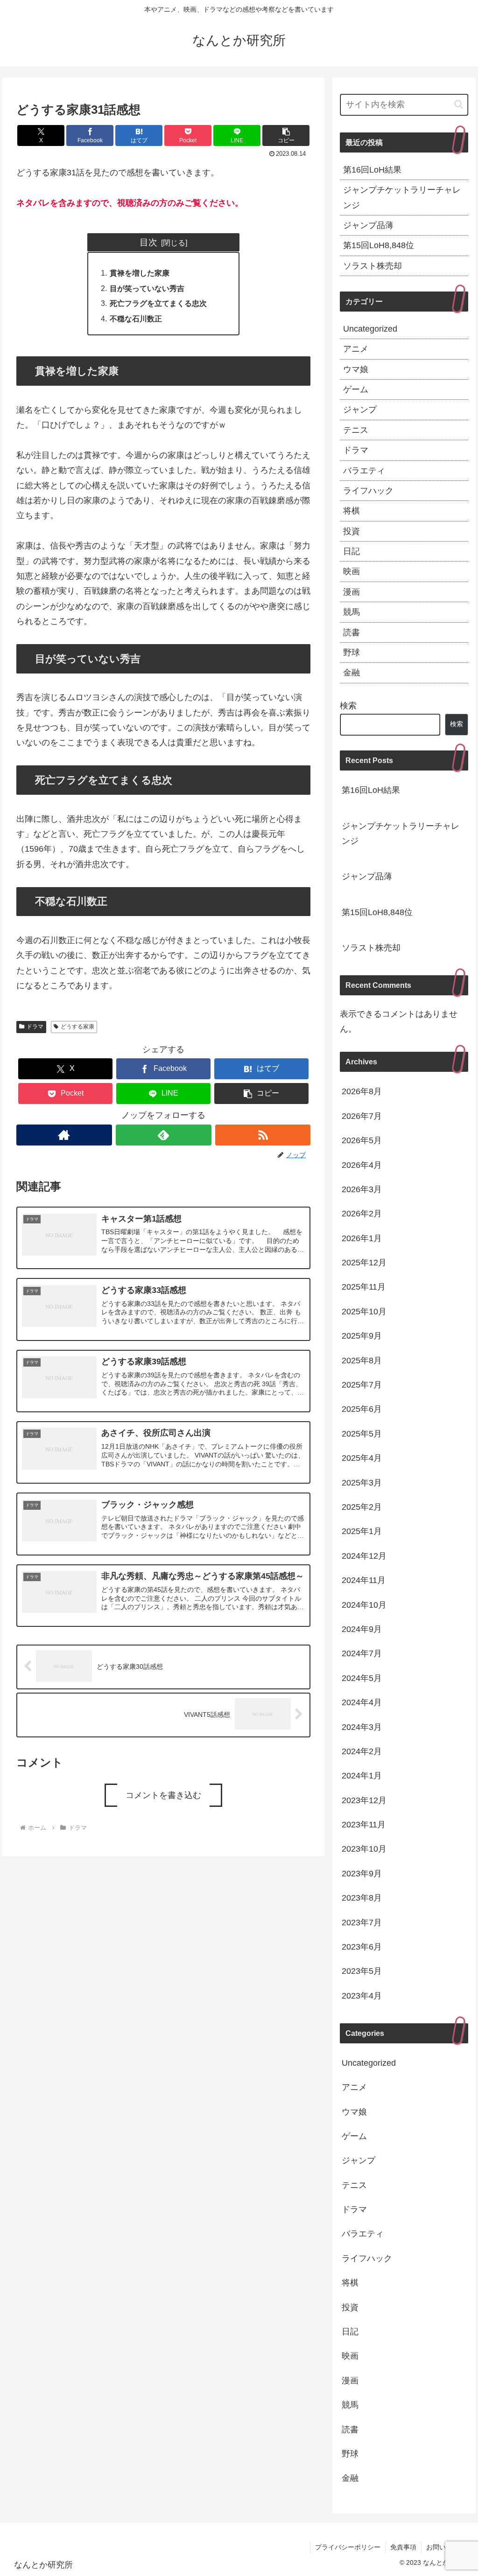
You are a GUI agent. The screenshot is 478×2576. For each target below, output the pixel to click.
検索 (348, 706)
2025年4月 (362, 1458)
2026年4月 (362, 1165)
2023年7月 (362, 1923)
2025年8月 (362, 1361)
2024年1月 (362, 1776)
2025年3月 (362, 1483)
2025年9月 (362, 1336)
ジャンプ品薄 (368, 225)
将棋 (351, 511)
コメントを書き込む (163, 1795)
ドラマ (35, 1027)
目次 (148, 242)
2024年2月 (362, 1751)
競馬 (351, 612)
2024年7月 (362, 1653)
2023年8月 (362, 1898)
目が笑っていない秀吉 (147, 288)
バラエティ (364, 471)
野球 (351, 653)
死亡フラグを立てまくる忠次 (158, 303)
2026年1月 (362, 1238)
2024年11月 (364, 1580)
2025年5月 (362, 1434)
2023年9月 (362, 1874)
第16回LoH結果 (372, 170)
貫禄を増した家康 (140, 273)
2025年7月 (362, 1385)
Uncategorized (370, 329)
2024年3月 (362, 1727)
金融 (351, 673)
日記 (351, 551)
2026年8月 (362, 1091)
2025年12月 (364, 1263)
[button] (286, 135)
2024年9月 (362, 1629)
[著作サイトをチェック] (64, 1135)
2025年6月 (362, 1409)
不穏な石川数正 (136, 319)
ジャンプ (360, 410)
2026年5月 (362, 1140)
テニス (356, 430)
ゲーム (356, 389)
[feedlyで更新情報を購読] (164, 1135)
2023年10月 (364, 1849)
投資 (351, 531)
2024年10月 (364, 1605)
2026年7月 (362, 1116)
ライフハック (368, 491)
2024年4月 (362, 1702)
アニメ (356, 349)
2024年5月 (362, 1678)
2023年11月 (364, 1825)
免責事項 (403, 2547)
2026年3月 (362, 1189)
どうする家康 (77, 1027)
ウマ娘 (356, 369)
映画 (351, 571)
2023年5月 (362, 1971)
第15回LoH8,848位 (379, 245)
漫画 (351, 592)
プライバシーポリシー (348, 2547)
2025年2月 (362, 1507)
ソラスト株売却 (373, 266)
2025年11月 (364, 1287)
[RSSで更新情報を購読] (263, 1135)
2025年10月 (364, 1312)
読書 (351, 632)
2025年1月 (362, 1531)
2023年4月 (362, 1996)
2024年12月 (364, 1556)
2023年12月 (364, 1800)
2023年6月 (362, 1947)
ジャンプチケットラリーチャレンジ (402, 197)
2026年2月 (362, 1214)
